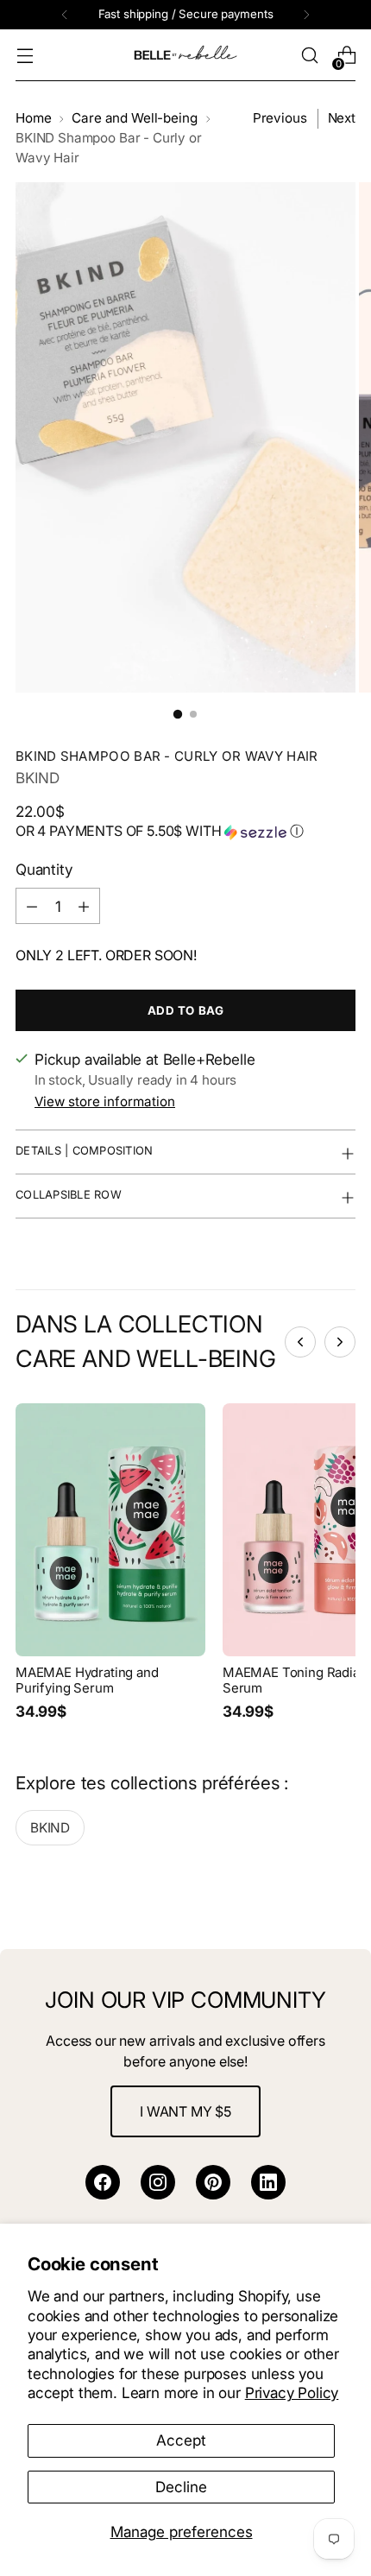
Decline (181, 2487)
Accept (181, 2440)
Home (33, 118)
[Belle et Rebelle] (185, 55)
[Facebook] (103, 2182)
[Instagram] (158, 2182)
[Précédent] (300, 1342)
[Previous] (65, 15)
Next (342, 118)
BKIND (38, 778)
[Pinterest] (213, 2182)
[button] (185, 832)
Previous (280, 118)
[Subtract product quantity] (32, 906)
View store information (105, 1101)
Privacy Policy (292, 2392)
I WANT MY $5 (185, 2111)
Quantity (44, 869)
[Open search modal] (309, 56)
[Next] (306, 15)
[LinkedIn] (268, 2182)
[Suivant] (340, 1342)
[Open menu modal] (25, 56)
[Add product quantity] (84, 906)
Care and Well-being (134, 118)
